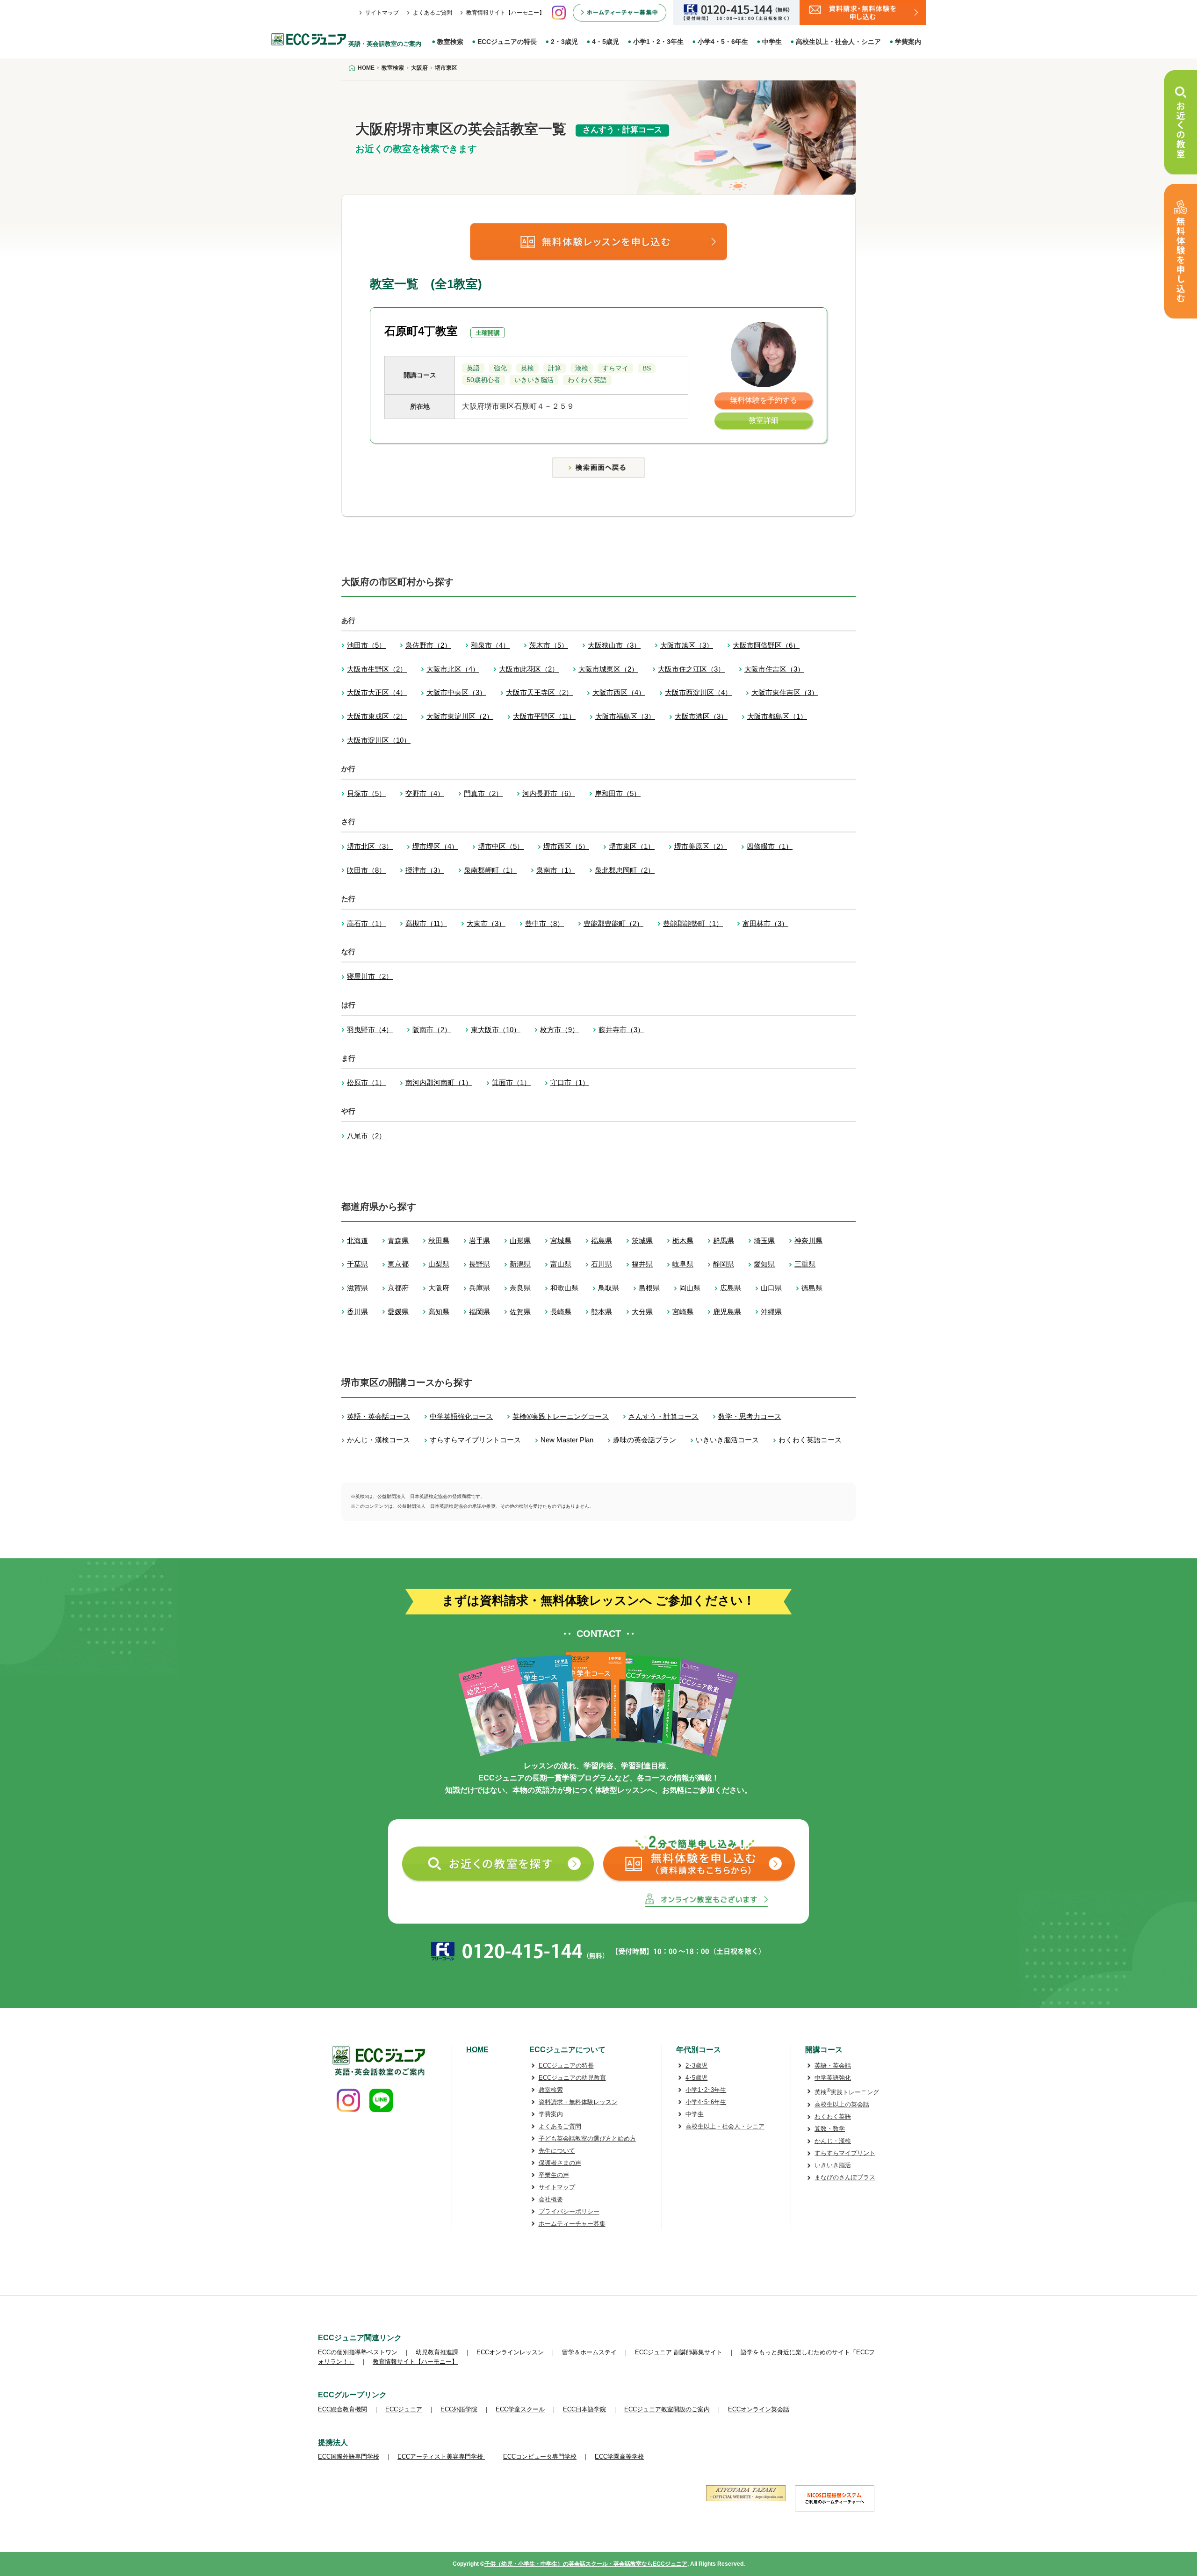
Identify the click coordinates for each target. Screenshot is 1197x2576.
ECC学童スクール (520, 2409)
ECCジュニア (404, 2409)
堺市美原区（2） (701, 846)
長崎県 (561, 1312)
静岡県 (724, 1264)
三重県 (805, 1264)
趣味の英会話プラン (645, 1440)
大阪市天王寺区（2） (539, 692)
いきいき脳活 (833, 2165)
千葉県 (357, 1264)
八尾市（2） (366, 1136)
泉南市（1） (556, 870)
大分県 (642, 1312)
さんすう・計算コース (663, 1416)
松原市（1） (366, 1082)
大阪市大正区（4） (377, 692)
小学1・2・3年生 (658, 42)
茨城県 (642, 1241)
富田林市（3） (765, 923)
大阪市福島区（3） (625, 716)
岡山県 (690, 1288)
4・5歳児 (606, 42)
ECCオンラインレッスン (510, 2352)
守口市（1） (570, 1082)
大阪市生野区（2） (377, 669)
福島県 (602, 1241)
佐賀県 (520, 1312)
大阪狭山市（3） (614, 645)
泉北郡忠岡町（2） (625, 870)
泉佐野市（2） (428, 645)
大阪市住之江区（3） (691, 669)
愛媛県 (398, 1312)
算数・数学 (830, 2129)
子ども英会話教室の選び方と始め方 (587, 2138)
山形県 (520, 1241)
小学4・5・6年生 (723, 42)
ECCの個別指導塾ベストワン (358, 2352)
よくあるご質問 (433, 13)
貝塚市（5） (366, 793)
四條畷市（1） (770, 846)
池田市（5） (366, 645)
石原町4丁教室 (421, 331)
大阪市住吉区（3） (774, 669)
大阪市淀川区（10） (379, 740)
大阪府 (439, 1288)
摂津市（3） (425, 870)
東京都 (398, 1264)
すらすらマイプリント (845, 2153)
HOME (477, 2050)
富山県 (561, 1264)
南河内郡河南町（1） (439, 1082)
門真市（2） (483, 793)
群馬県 (724, 1241)
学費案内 (908, 42)
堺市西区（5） (566, 846)
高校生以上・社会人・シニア (838, 42)
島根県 (649, 1288)
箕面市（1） (511, 1082)
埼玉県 (764, 1241)
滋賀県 (357, 1288)
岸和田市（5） (618, 793)
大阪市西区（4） (619, 692)
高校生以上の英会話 (842, 2104)
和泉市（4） (490, 645)
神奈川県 (808, 1241)
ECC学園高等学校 (619, 2457)
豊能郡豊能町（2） (613, 923)
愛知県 (764, 1264)
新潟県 (520, 1264)
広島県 (731, 1288)
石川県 (602, 1264)
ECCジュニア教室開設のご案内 (667, 2409)
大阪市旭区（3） (687, 645)
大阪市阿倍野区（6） (766, 645)
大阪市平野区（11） (544, 716)
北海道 (357, 1241)
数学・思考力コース (750, 1416)
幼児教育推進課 (437, 2352)
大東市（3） (486, 923)
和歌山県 (564, 1288)
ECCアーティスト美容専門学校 (441, 2457)
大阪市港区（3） (701, 716)
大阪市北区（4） (453, 669)
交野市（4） (425, 793)
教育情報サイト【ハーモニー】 (505, 13)
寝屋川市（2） (370, 976)
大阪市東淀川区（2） (460, 716)
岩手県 (480, 1241)
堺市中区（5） (501, 846)
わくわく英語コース (810, 1440)
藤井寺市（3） (621, 1030)
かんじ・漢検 (833, 2141)
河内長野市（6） (549, 793)
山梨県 (439, 1264)
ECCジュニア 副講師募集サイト (679, 2352)
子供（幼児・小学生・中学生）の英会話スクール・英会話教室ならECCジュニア (586, 2564)
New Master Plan (567, 1440)
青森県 (398, 1241)
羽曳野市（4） (370, 1030)
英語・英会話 (833, 2066)
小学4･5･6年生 (706, 2102)
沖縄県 (771, 1312)
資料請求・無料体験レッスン (578, 2102)
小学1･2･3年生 (706, 2090)
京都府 (398, 1288)
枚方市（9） (559, 1030)
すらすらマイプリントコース (475, 1440)
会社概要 (551, 2199)
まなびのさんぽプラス (845, 2177)
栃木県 (683, 1241)
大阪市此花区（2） (529, 669)
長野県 (480, 1264)
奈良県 (520, 1288)
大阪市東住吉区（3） (785, 692)
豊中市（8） (544, 923)
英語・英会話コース (379, 1416)
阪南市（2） (432, 1030)
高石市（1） (366, 923)
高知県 (439, 1312)
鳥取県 (609, 1288)
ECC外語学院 (459, 2409)
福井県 (642, 1264)
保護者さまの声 (560, 2163)
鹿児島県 (727, 1312)
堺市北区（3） (370, 846)
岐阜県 (683, 1264)
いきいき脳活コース (727, 1440)
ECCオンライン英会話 (759, 2409)
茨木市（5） (549, 645)
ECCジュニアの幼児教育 (572, 2078)
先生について (557, 2151)
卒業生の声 (554, 2175)
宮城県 (561, 1241)
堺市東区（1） (632, 846)
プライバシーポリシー (569, 2211)
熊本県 (602, 1312)
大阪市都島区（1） (777, 716)
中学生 (772, 42)
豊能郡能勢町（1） (693, 923)
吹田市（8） (366, 870)
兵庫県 (480, 1288)
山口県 (771, 1288)
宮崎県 (683, 1312)
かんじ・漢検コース (379, 1440)
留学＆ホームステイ (589, 2352)
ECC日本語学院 (584, 2409)
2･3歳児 (696, 2066)
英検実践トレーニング (847, 2092)
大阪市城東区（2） (608, 669)
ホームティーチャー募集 (572, 2224)
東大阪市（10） (496, 1030)
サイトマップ (382, 13)
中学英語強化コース (461, 1416)
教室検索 (450, 42)
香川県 (357, 1312)
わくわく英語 (833, 2117)
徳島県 (812, 1288)
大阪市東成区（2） (377, 716)
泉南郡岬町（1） (490, 870)
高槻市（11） (426, 923)
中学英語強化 (833, 2078)
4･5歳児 (696, 2078)
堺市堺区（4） (435, 846)
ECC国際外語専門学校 (349, 2457)
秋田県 (439, 1241)
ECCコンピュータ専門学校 (540, 2457)
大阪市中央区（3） (456, 692)
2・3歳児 (564, 42)
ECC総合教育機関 (343, 2409)
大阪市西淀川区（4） (698, 692)
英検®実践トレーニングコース (561, 1416)
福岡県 (480, 1312)
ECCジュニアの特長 (507, 42)
